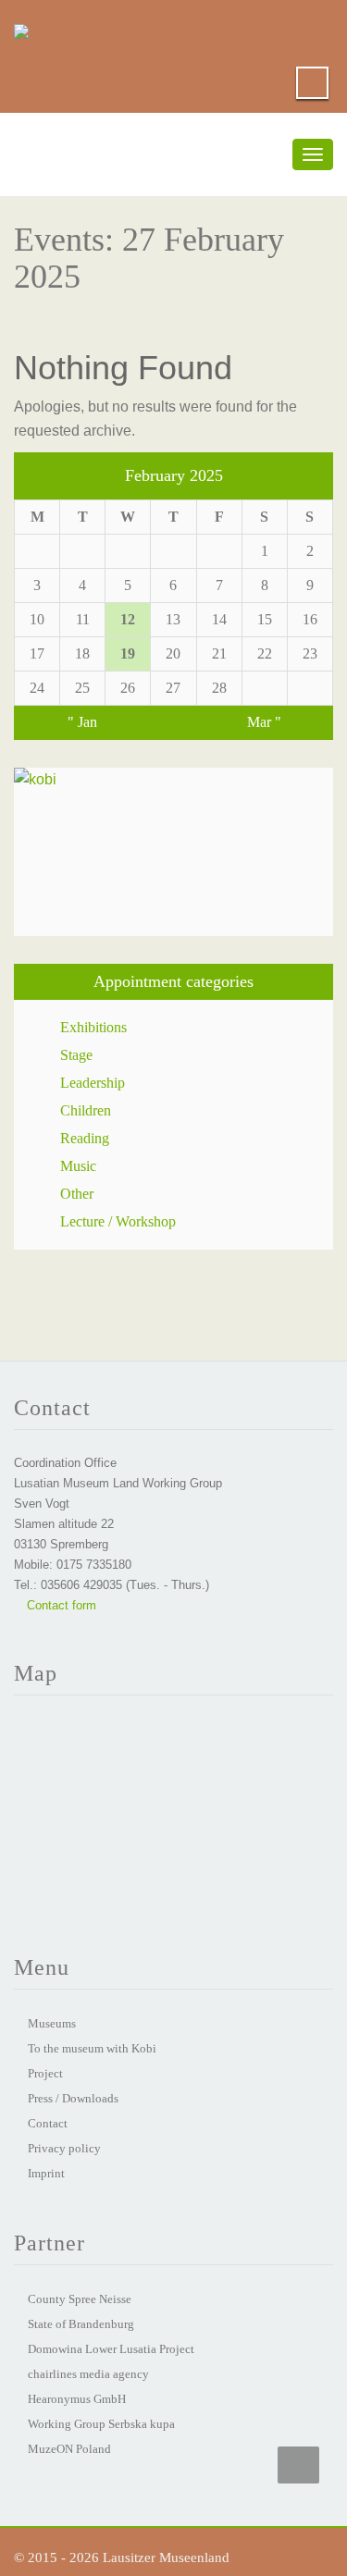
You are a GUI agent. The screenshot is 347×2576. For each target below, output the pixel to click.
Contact (48, 2123)
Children (86, 1110)
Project (45, 2073)
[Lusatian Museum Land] (21, 28)
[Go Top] (298, 2465)
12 (128, 619)
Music (78, 1166)
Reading (85, 1138)
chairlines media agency (88, 2374)
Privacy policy (64, 2148)
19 (128, 653)
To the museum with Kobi (92, 2048)
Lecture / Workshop (118, 1221)
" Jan (82, 722)
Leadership (93, 1083)
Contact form (60, 1605)
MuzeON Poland (69, 2449)
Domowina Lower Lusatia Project (111, 2349)
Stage (76, 1055)
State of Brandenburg (81, 2324)
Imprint (46, 2173)
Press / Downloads (73, 2098)
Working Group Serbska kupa (101, 2424)
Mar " (264, 722)
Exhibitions (93, 1027)
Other (77, 1194)
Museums (52, 2023)
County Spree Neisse (80, 2299)
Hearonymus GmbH (77, 2399)
